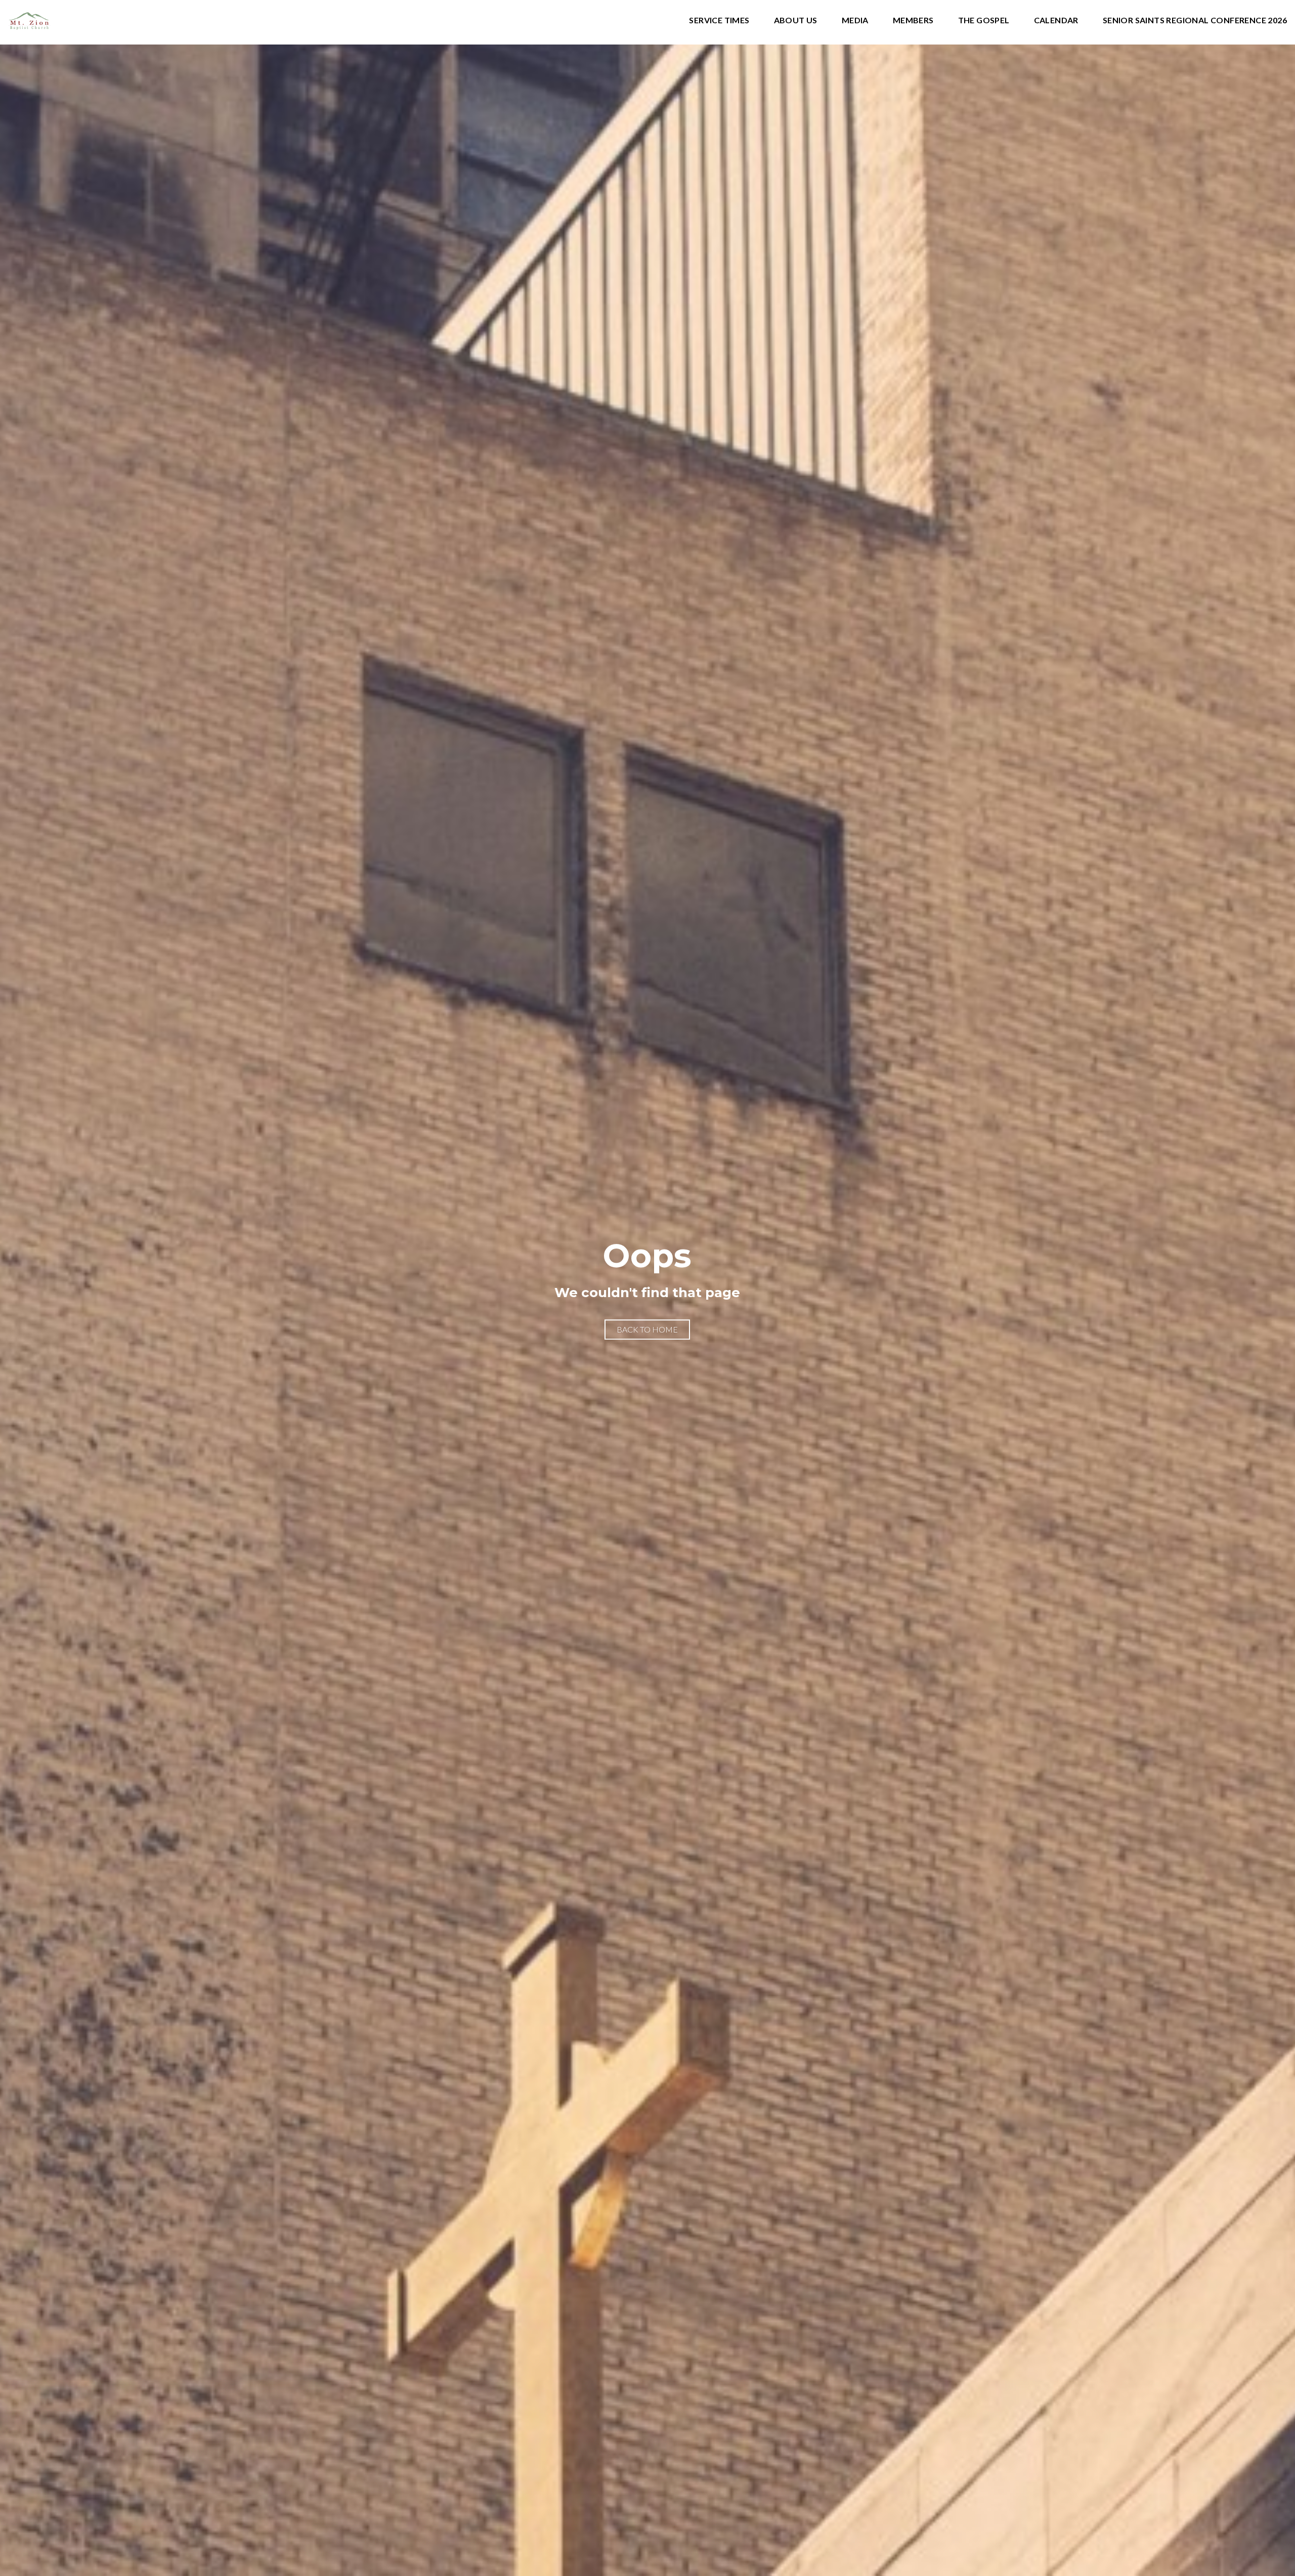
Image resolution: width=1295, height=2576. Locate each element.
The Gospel (984, 20)
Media (855, 20)
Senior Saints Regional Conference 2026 (1195, 20)
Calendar (1056, 20)
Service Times (719, 20)
